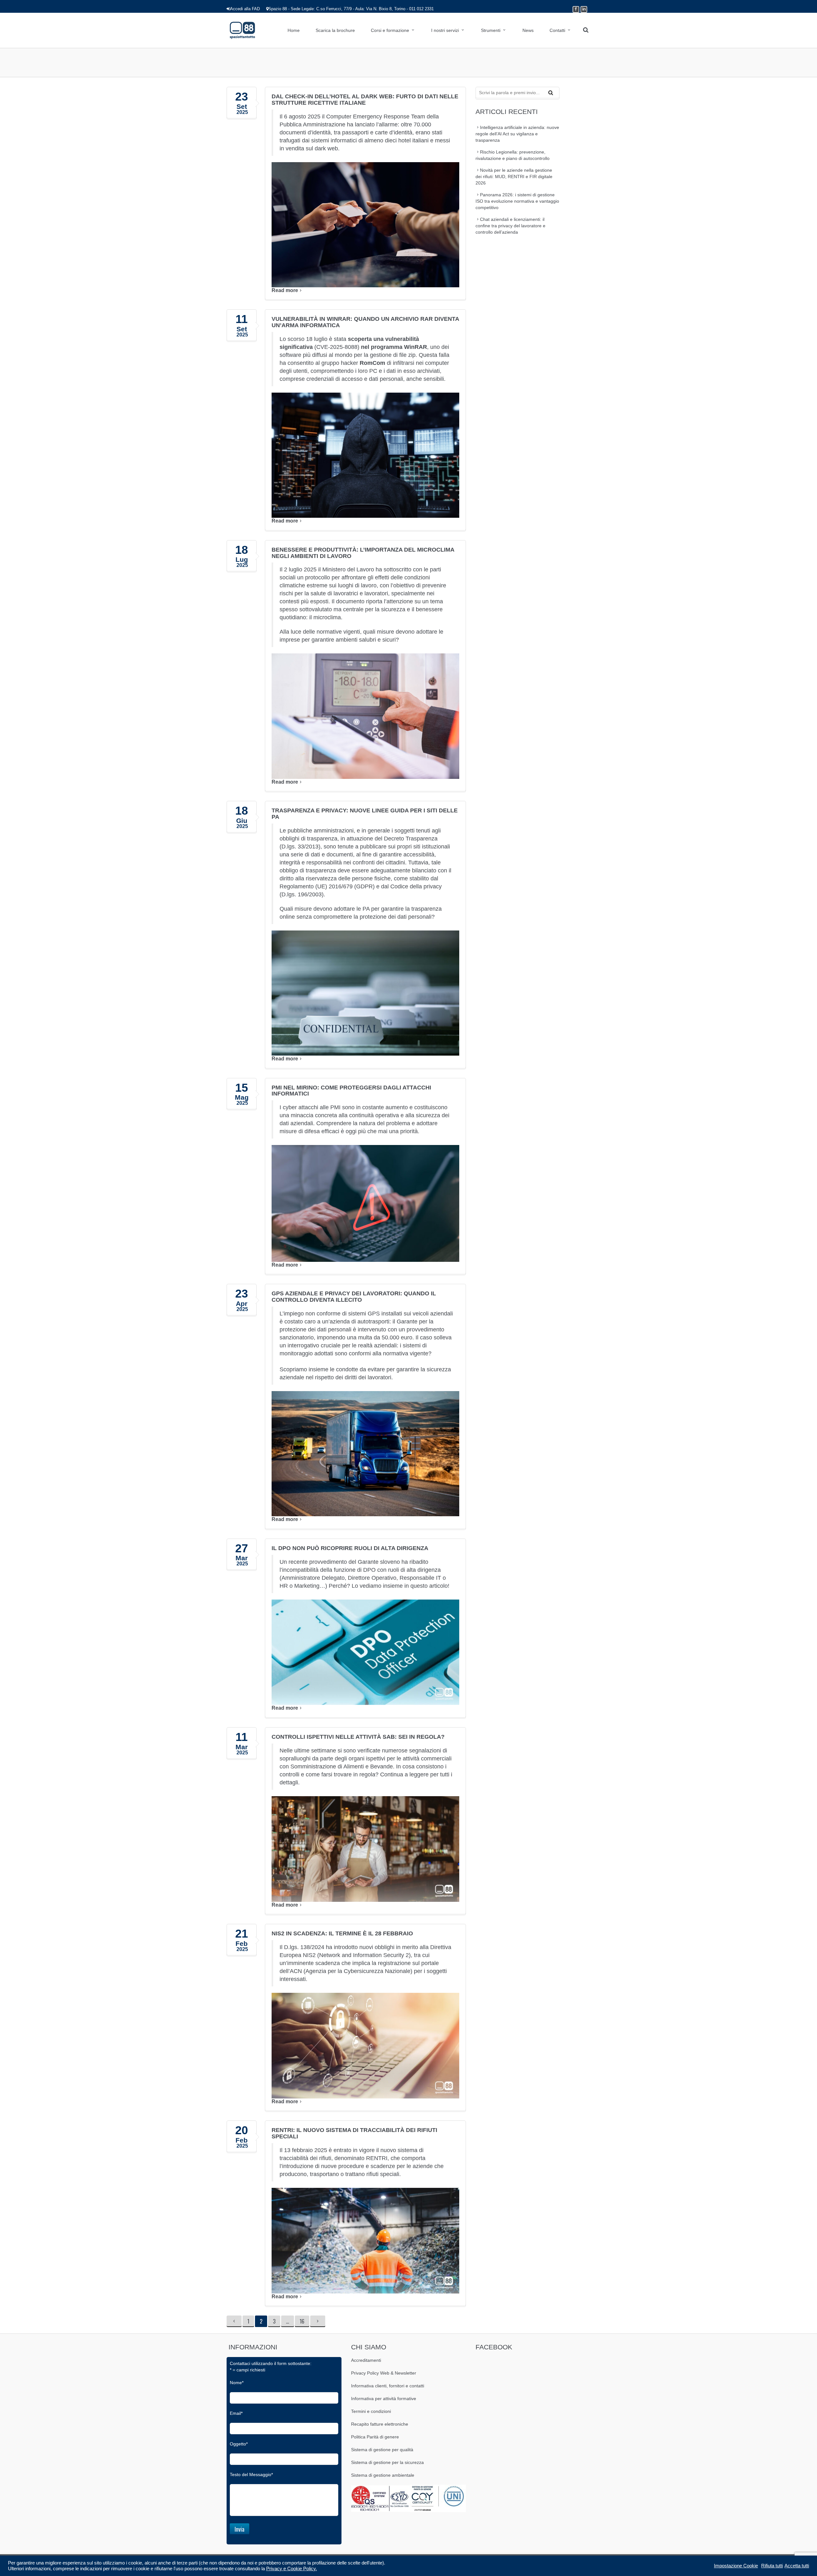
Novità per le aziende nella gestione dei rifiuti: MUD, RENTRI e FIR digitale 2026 (514, 177)
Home (294, 30)
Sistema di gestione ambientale (383, 2475)
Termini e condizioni (371, 2411)
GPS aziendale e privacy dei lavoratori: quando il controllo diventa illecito (354, 1297)
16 (304, 2321)
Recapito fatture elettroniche (380, 2424)
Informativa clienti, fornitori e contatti (388, 2386)
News (528, 30)
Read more (285, 290)
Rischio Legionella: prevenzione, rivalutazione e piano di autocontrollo (513, 155)
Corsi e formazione (390, 30)
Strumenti (491, 30)
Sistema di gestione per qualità (382, 2450)
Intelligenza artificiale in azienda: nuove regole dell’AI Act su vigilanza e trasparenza (517, 134)
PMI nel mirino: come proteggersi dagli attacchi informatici (351, 1091)
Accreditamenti (366, 2360)
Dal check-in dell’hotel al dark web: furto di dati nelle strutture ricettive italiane (365, 100)
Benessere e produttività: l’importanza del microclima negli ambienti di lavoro (363, 553)
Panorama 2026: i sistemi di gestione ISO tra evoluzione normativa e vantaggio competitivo (517, 201)
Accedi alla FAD (245, 9)
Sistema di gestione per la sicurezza (387, 2462)
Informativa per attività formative (384, 2399)
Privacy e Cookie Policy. (292, 2569)
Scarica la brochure (335, 30)
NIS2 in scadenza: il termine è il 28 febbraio (342, 1933)
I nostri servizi (445, 30)
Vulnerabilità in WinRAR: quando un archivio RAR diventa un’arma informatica (365, 322)
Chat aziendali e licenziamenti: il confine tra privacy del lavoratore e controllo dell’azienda (510, 226)
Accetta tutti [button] (797, 2566)
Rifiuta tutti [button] (772, 2566)
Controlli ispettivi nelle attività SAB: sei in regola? (358, 1737)
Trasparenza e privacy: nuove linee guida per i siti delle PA (365, 814)
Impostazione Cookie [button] (736, 2566)
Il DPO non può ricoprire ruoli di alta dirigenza (350, 1548)
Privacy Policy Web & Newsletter (384, 2373)
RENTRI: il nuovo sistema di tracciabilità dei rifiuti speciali (354, 2133)
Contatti (557, 30)
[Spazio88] (242, 30)
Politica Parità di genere (375, 2437)
